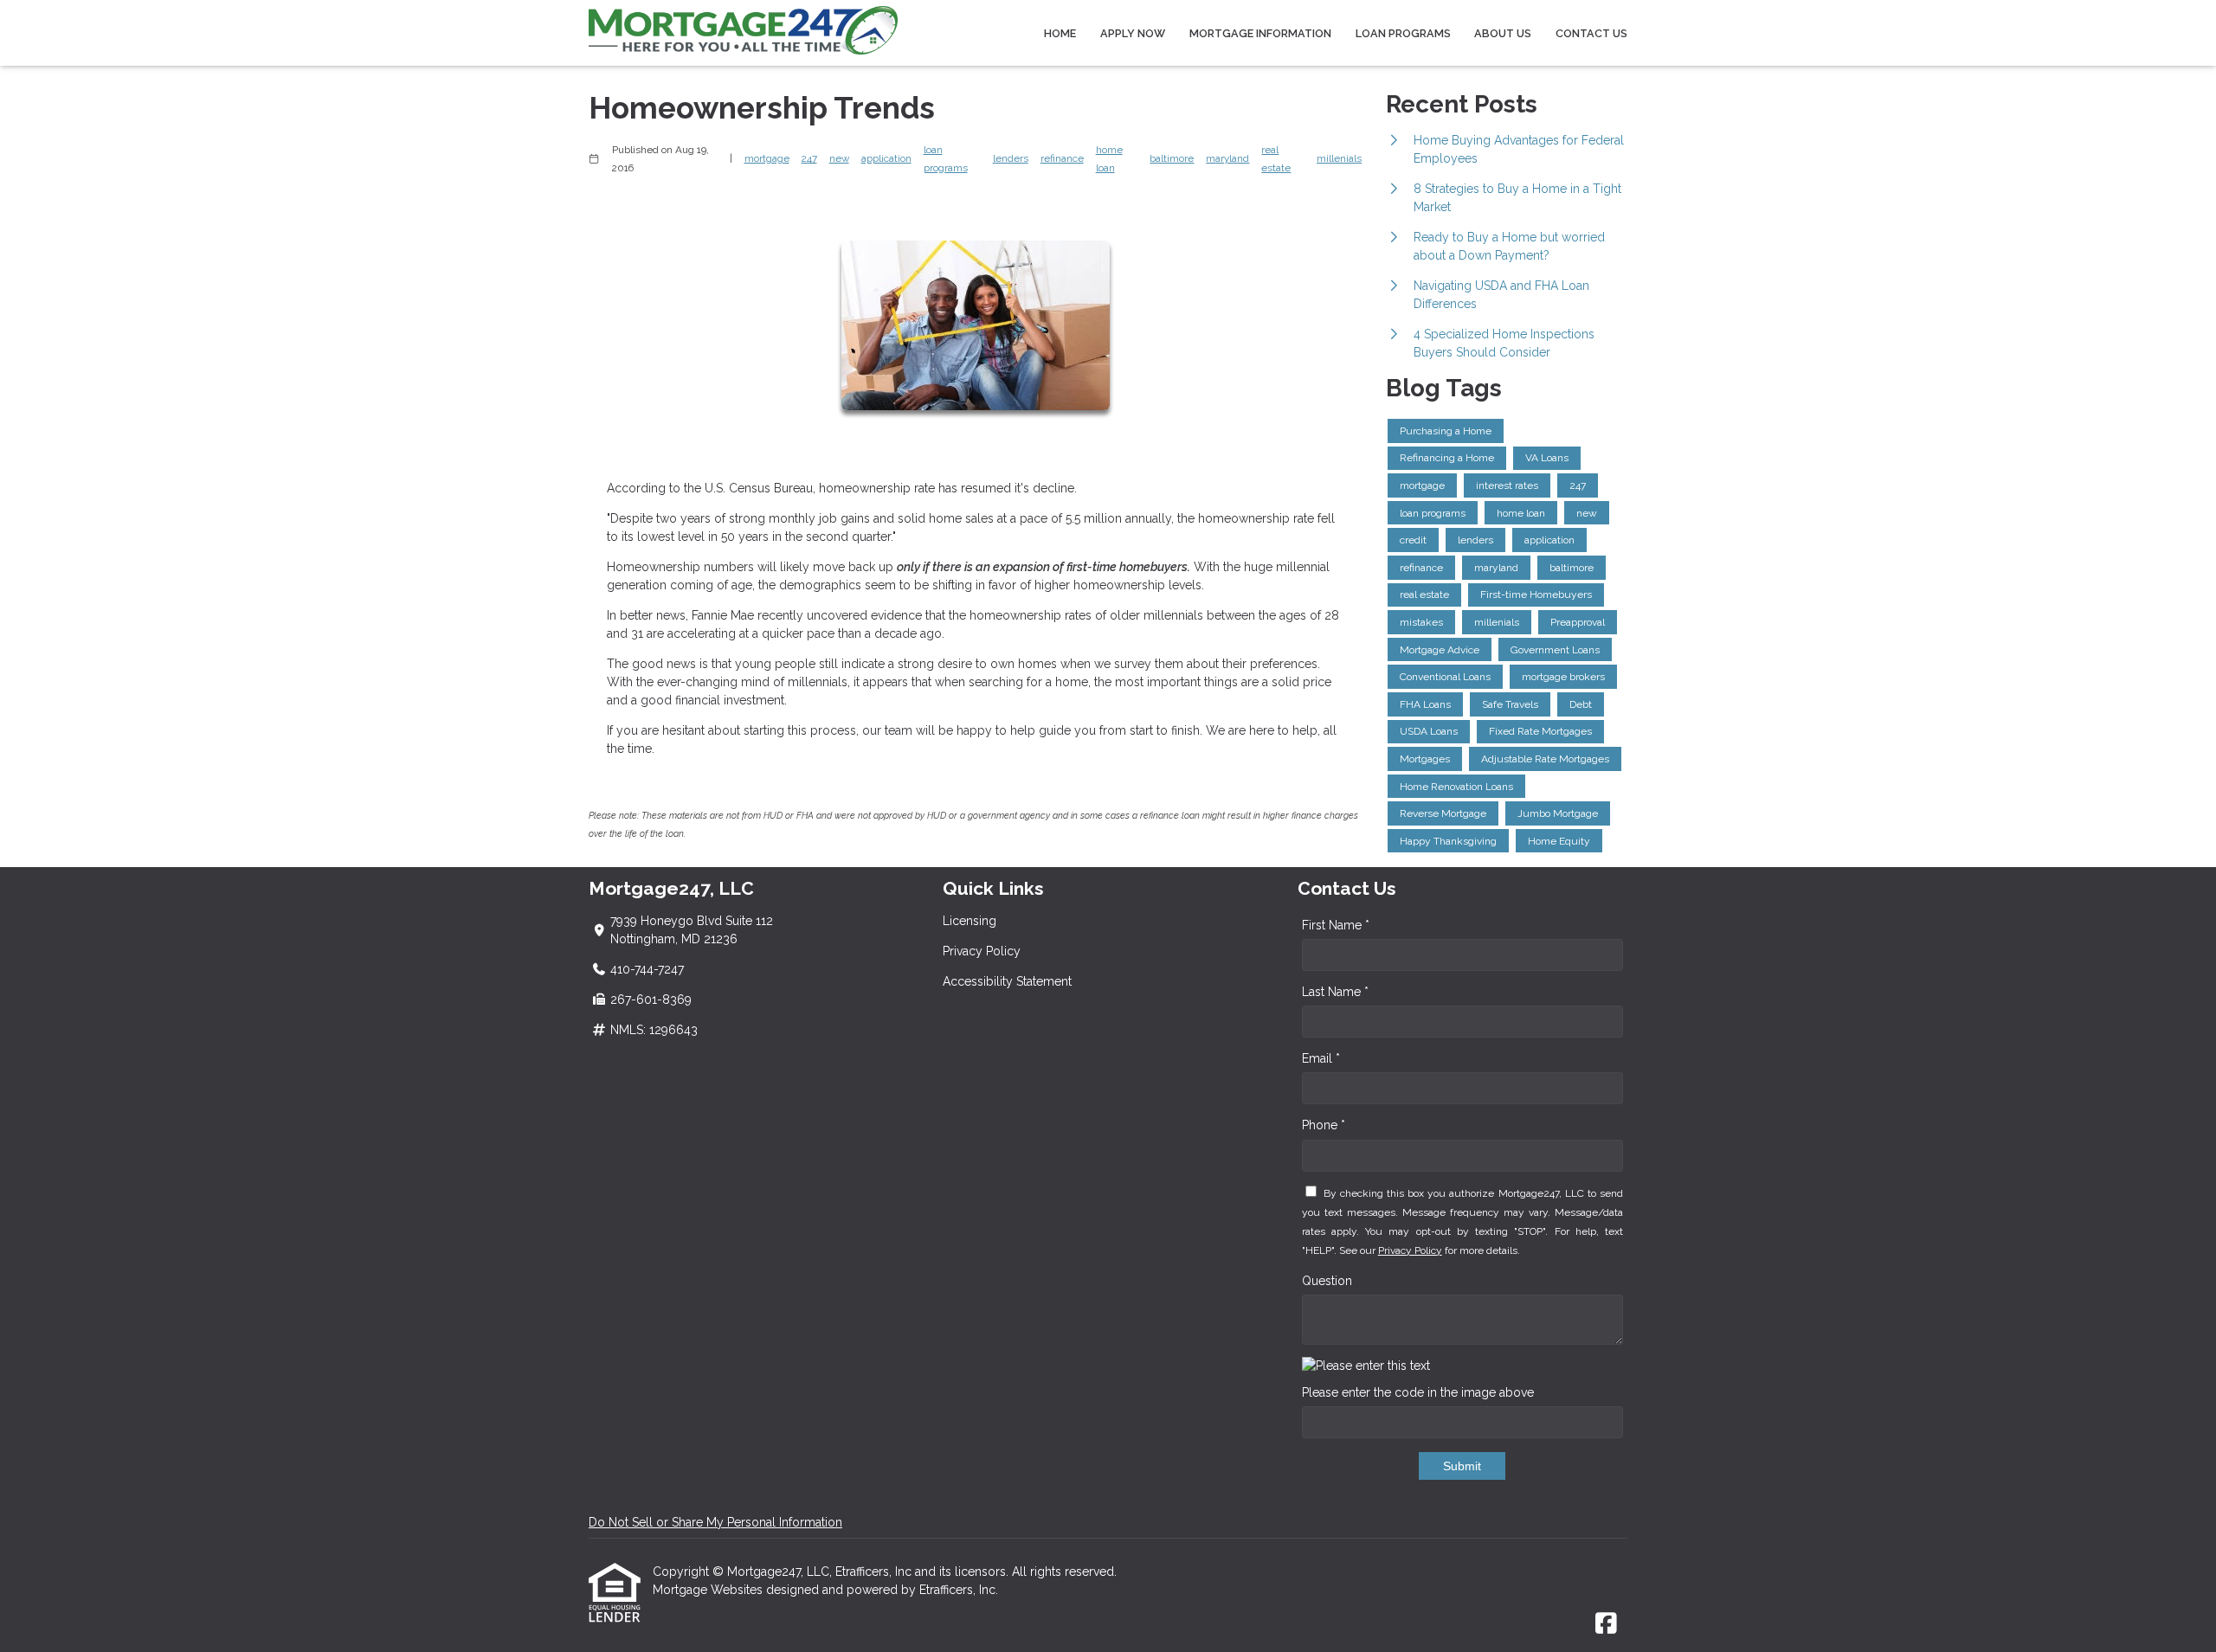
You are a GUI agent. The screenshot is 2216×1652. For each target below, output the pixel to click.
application (886, 158)
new (839, 158)
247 (809, 158)
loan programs (946, 159)
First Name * (1336, 925)
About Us (1503, 33)
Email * (1321, 1058)
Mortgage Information (1260, 33)
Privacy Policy (982, 951)
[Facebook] (1606, 1624)
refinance (1062, 158)
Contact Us (1591, 33)
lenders (1011, 158)
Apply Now (1133, 33)
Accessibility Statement (1007, 981)
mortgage (767, 158)
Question (1327, 1281)
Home (1060, 33)
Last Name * (1335, 992)
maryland (1227, 158)
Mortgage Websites (709, 1590)
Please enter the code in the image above (1418, 1392)
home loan (1109, 159)
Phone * (1324, 1125)
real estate (1276, 159)
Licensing (969, 921)
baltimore (1172, 158)
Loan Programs (1403, 33)
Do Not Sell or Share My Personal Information (715, 1522)
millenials (1339, 158)
